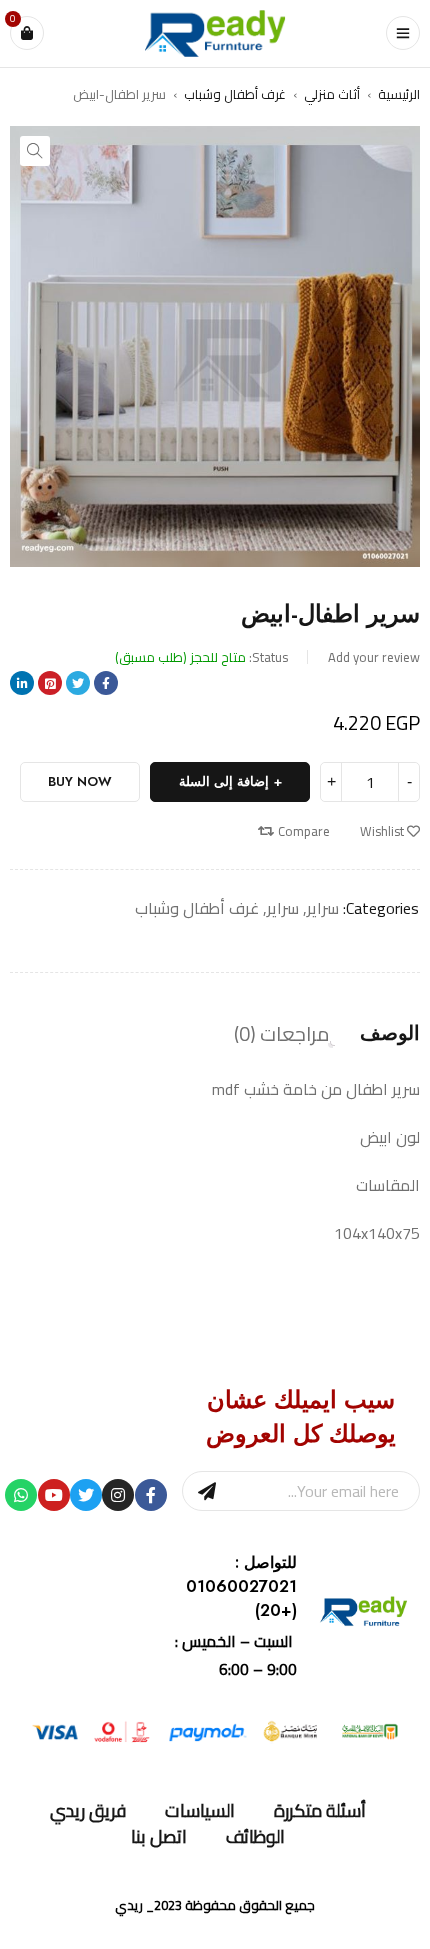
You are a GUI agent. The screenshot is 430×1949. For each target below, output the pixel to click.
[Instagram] (118, 1495)
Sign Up (207, 1491)
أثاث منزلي (332, 94)
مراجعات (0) (282, 1034)
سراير (323, 908)
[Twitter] (86, 1495)
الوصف (390, 1034)
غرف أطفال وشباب (235, 94)
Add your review (374, 657)
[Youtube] (54, 1495)
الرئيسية (399, 94)
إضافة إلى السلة (224, 781)
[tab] (390, 1034)
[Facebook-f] (151, 1495)
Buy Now (80, 781)
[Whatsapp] (21, 1495)
